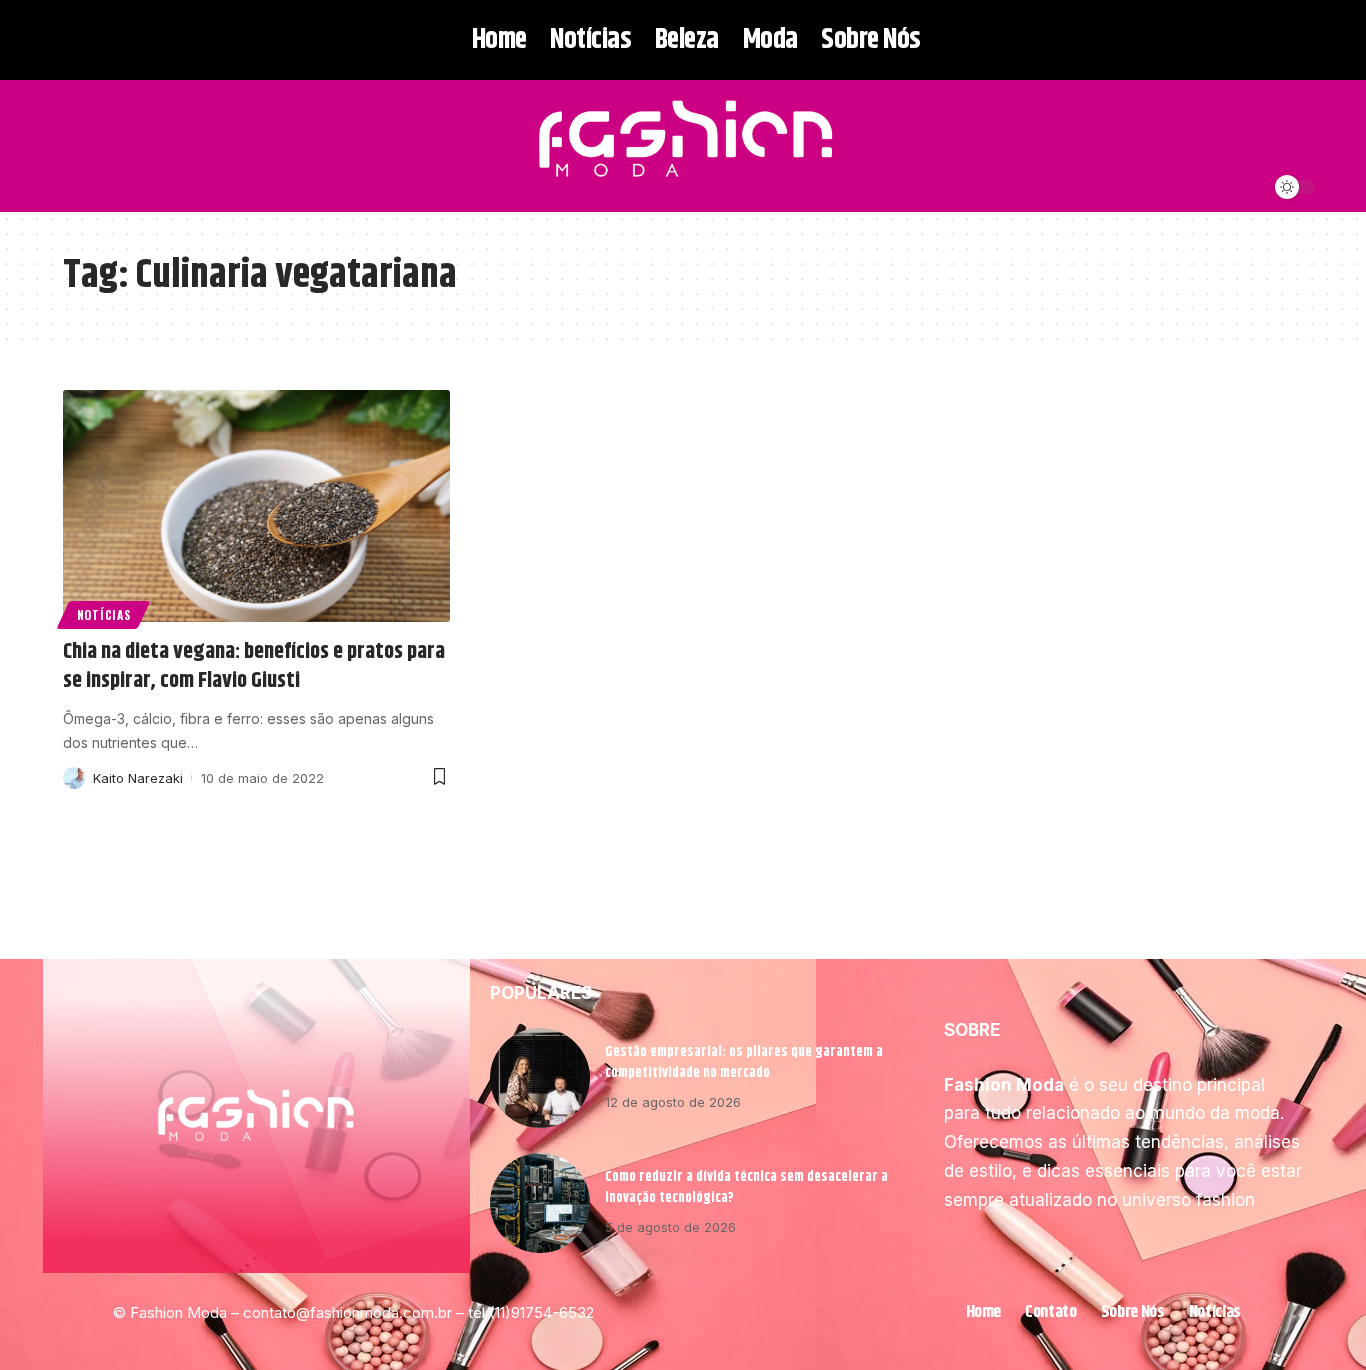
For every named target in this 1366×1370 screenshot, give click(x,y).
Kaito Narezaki (138, 778)
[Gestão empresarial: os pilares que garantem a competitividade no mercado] (540, 1078)
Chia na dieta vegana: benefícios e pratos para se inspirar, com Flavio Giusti (254, 666)
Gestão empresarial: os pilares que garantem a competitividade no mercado (744, 1062)
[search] (76, 146)
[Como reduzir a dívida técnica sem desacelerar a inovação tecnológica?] (540, 1203)
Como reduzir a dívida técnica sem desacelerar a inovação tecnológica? (746, 1187)
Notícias (104, 614)
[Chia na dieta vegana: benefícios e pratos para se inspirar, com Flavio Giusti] (256, 506)
